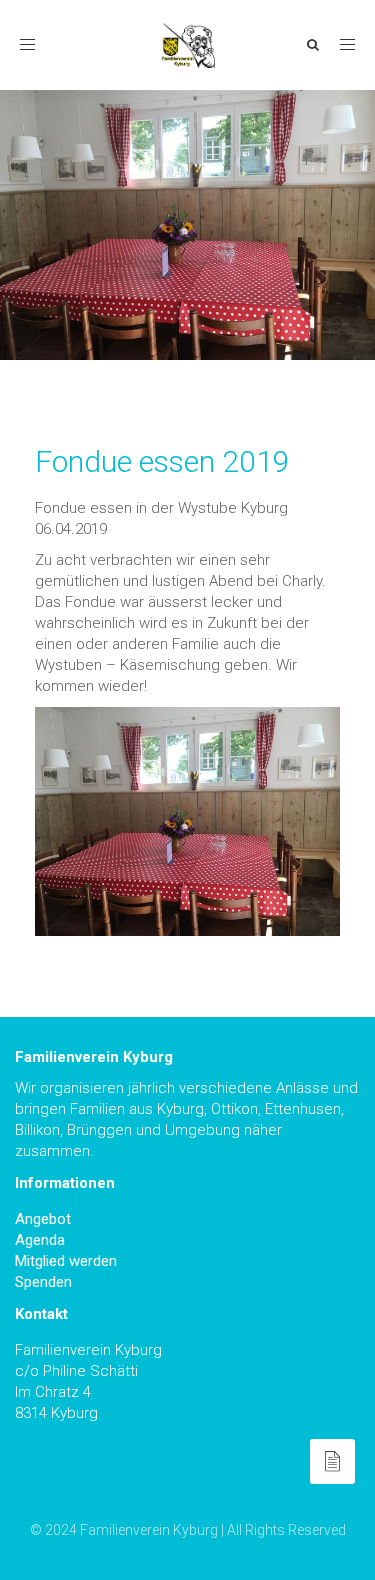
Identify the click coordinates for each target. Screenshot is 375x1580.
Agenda (40, 1240)
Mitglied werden (66, 1261)
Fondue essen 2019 (162, 461)
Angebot (43, 1219)
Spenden (43, 1282)
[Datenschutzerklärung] (332, 1461)
